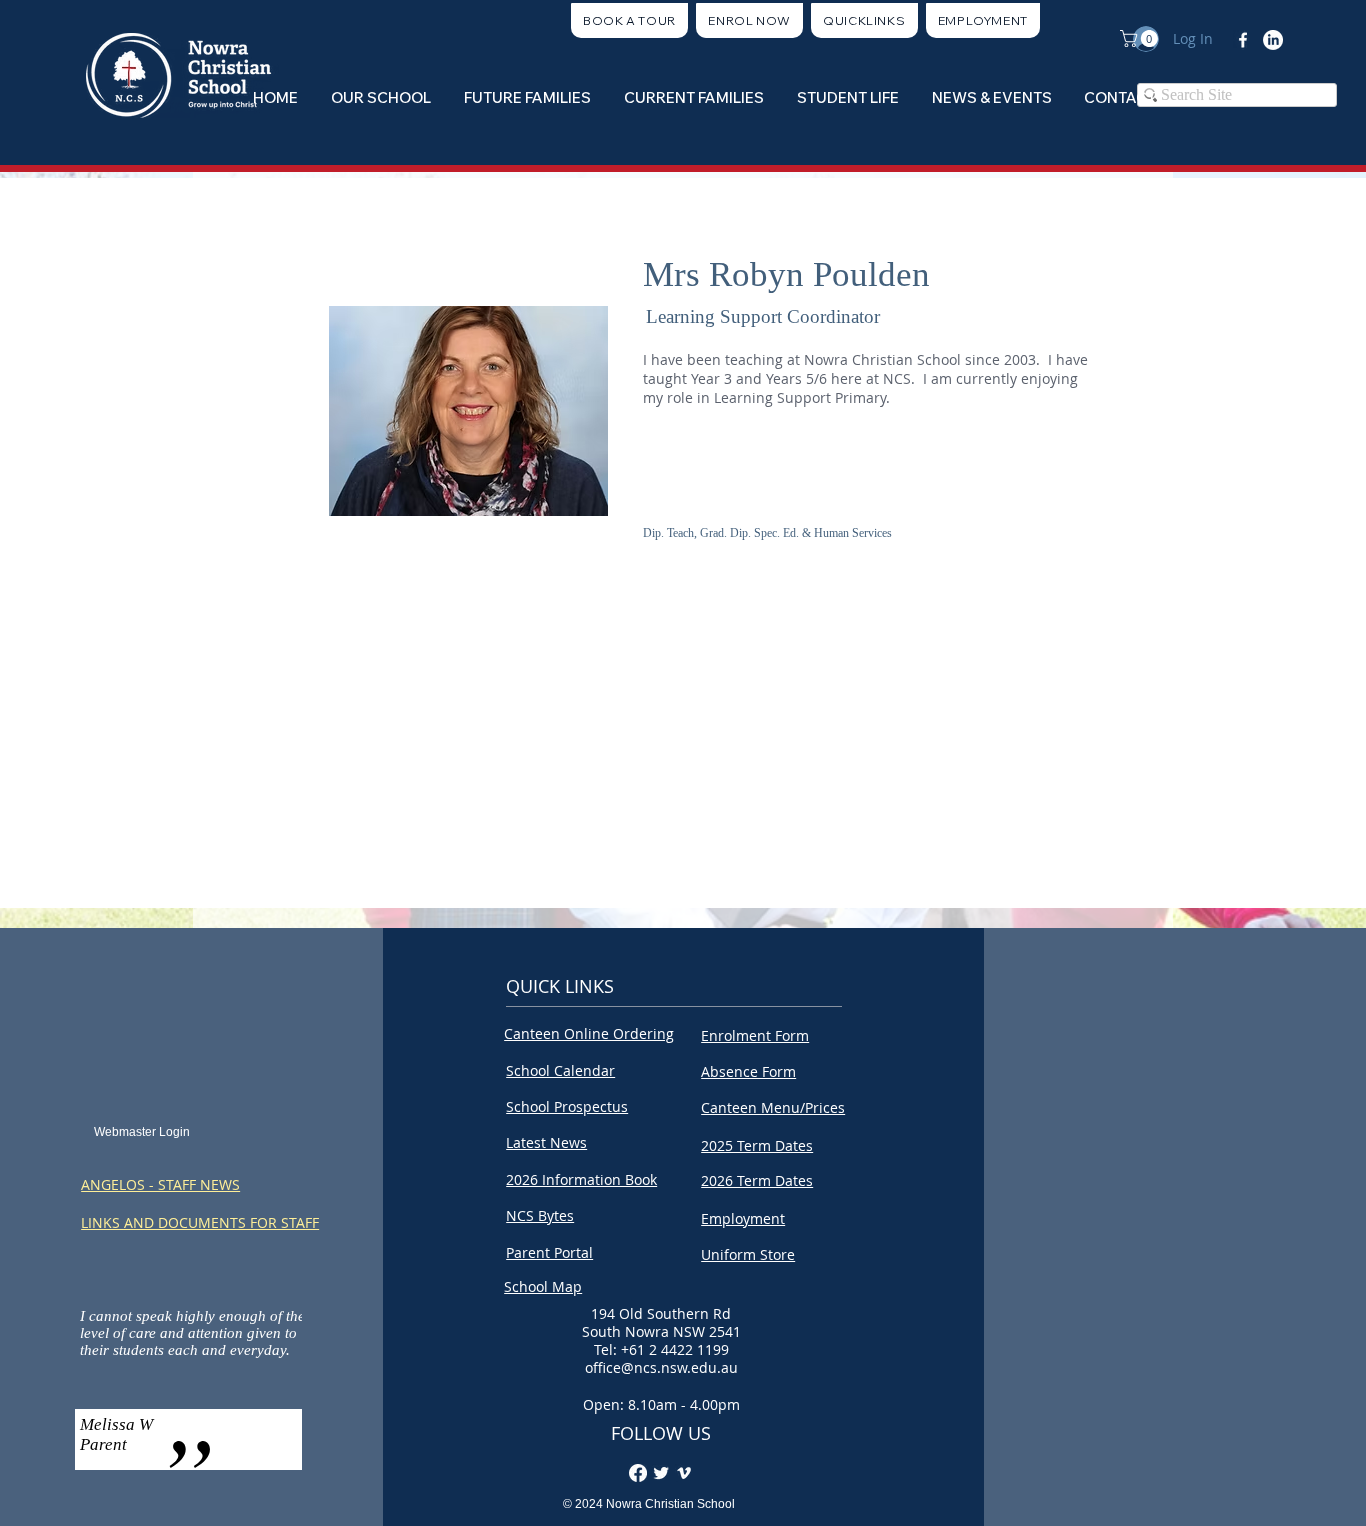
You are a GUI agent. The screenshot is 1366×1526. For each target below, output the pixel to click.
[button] (864, 20)
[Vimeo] (684, 1473)
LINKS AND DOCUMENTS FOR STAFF (200, 1222)
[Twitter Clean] (661, 1473)
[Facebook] (1243, 40)
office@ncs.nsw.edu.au (661, 1367)
